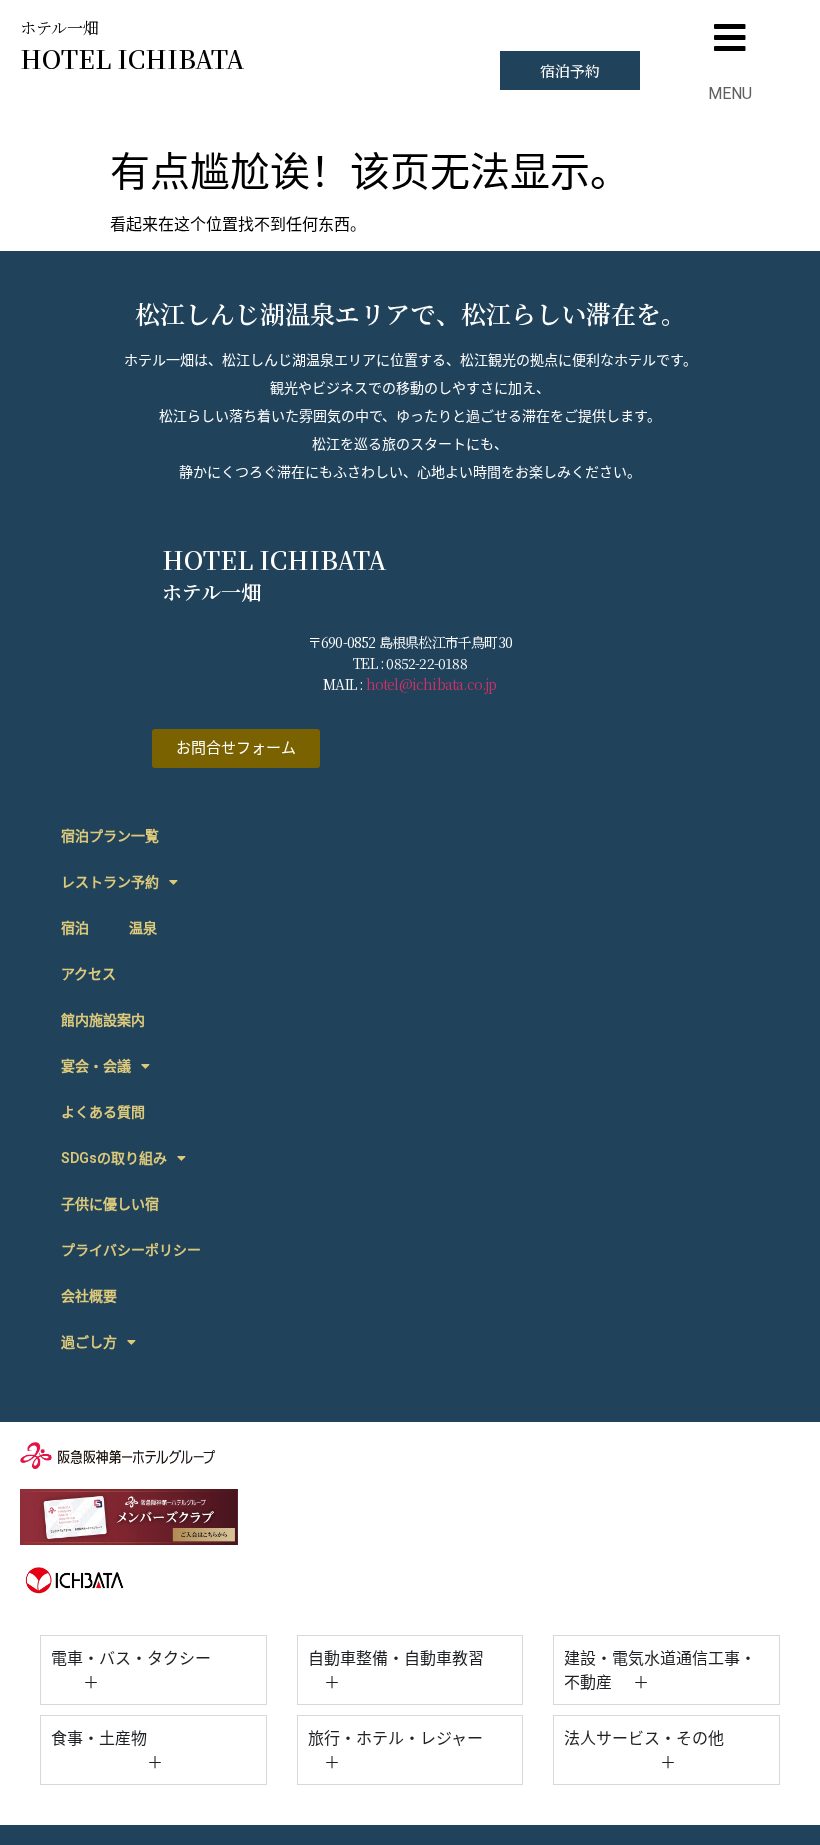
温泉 (143, 928)
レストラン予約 (110, 882)
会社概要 (89, 1296)
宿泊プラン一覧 (110, 836)
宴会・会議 (96, 1066)
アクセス (88, 974)
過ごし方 (89, 1342)
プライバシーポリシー (131, 1250)
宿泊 (75, 928)
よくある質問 (103, 1112)
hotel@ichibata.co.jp (431, 684)
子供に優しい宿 (110, 1204)
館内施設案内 (103, 1020)
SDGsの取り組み (114, 1158)
